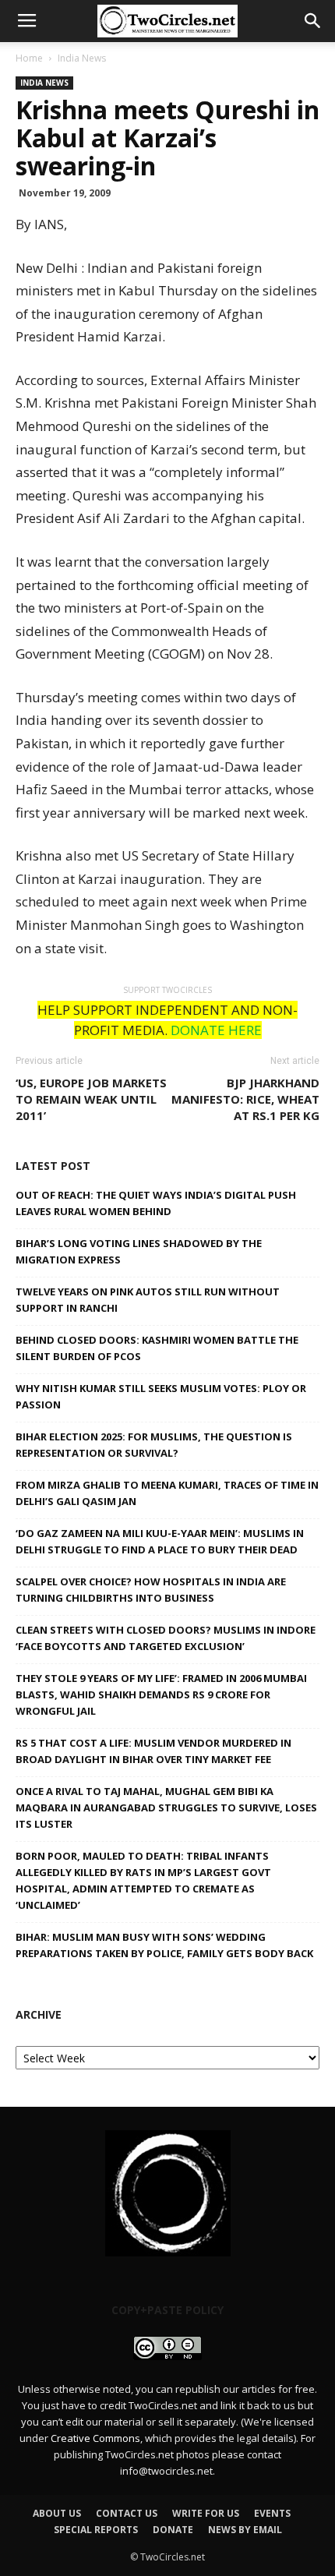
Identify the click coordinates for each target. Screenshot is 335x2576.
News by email (245, 2530)
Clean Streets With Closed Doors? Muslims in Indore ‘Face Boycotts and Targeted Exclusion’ (166, 1638)
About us (57, 2513)
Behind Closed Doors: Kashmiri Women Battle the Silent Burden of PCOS (157, 1348)
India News (82, 58)
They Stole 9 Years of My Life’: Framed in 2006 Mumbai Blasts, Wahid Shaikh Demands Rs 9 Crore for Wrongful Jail (161, 1694)
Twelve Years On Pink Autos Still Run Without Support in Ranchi (148, 1300)
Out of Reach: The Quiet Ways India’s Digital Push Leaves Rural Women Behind (156, 1203)
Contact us (127, 2513)
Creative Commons (95, 2438)
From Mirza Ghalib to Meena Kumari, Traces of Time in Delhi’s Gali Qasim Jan (167, 1493)
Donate (173, 2530)
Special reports (96, 2530)
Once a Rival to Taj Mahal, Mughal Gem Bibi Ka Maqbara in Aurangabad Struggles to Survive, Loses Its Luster (166, 1807)
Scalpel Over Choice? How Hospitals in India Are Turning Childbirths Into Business (151, 1590)
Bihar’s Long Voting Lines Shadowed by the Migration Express (139, 1251)
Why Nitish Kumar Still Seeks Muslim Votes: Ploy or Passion (161, 1396)
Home (29, 58)
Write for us (206, 2513)
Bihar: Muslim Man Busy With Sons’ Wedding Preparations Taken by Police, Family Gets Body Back (164, 1945)
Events (272, 2513)
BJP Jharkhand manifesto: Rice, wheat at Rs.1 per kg (245, 1099)
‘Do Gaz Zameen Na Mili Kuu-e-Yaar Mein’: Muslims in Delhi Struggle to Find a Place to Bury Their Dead (160, 1541)
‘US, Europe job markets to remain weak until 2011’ (91, 1099)
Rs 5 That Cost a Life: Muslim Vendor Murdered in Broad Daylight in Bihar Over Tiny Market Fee (153, 1751)
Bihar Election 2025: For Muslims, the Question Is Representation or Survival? (154, 1445)
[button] (313, 21)
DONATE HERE (216, 1030)
